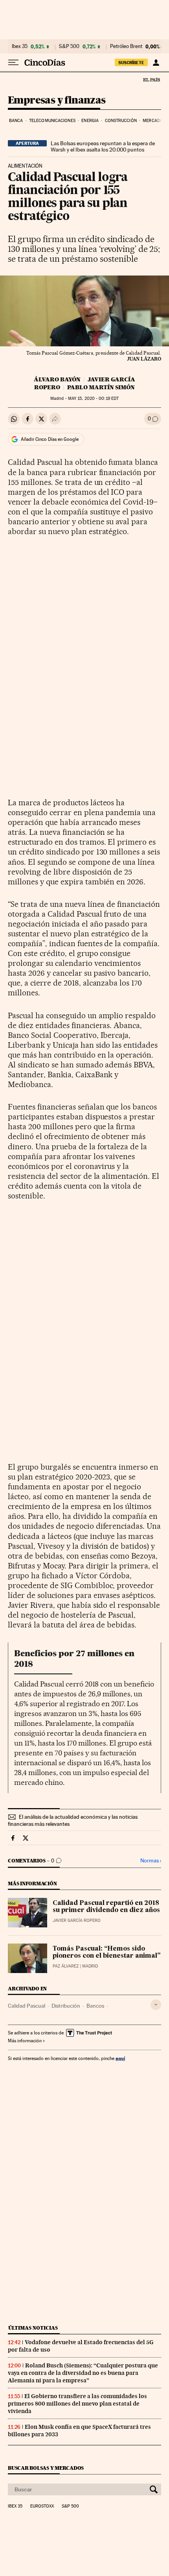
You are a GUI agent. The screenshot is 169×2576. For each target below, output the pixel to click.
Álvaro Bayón (57, 379)
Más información (25, 2041)
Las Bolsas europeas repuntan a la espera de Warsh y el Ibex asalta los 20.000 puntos (103, 146)
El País (151, 80)
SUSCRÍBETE (131, 63)
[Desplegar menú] (13, 63)
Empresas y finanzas (57, 101)
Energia (90, 121)
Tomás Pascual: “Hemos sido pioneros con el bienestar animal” (107, 1953)
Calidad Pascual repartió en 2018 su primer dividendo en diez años (106, 1907)
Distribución (66, 2006)
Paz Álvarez (66, 1966)
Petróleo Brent (126, 46)
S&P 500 (69, 46)
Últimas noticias (33, 2328)
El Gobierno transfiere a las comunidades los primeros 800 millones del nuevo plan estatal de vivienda (77, 2404)
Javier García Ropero (77, 1920)
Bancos (95, 2006)
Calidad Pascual (27, 2006)
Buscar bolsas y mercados (46, 2468)
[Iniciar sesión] (156, 63)
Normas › (151, 1861)
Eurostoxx (42, 2506)
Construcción (121, 121)
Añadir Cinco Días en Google (50, 439)
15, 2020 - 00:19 (93, 399)
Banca (16, 121)
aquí (120, 2058)
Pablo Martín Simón (101, 387)
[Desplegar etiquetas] (156, 2005)
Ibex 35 (20, 46)
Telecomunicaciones (52, 121)
